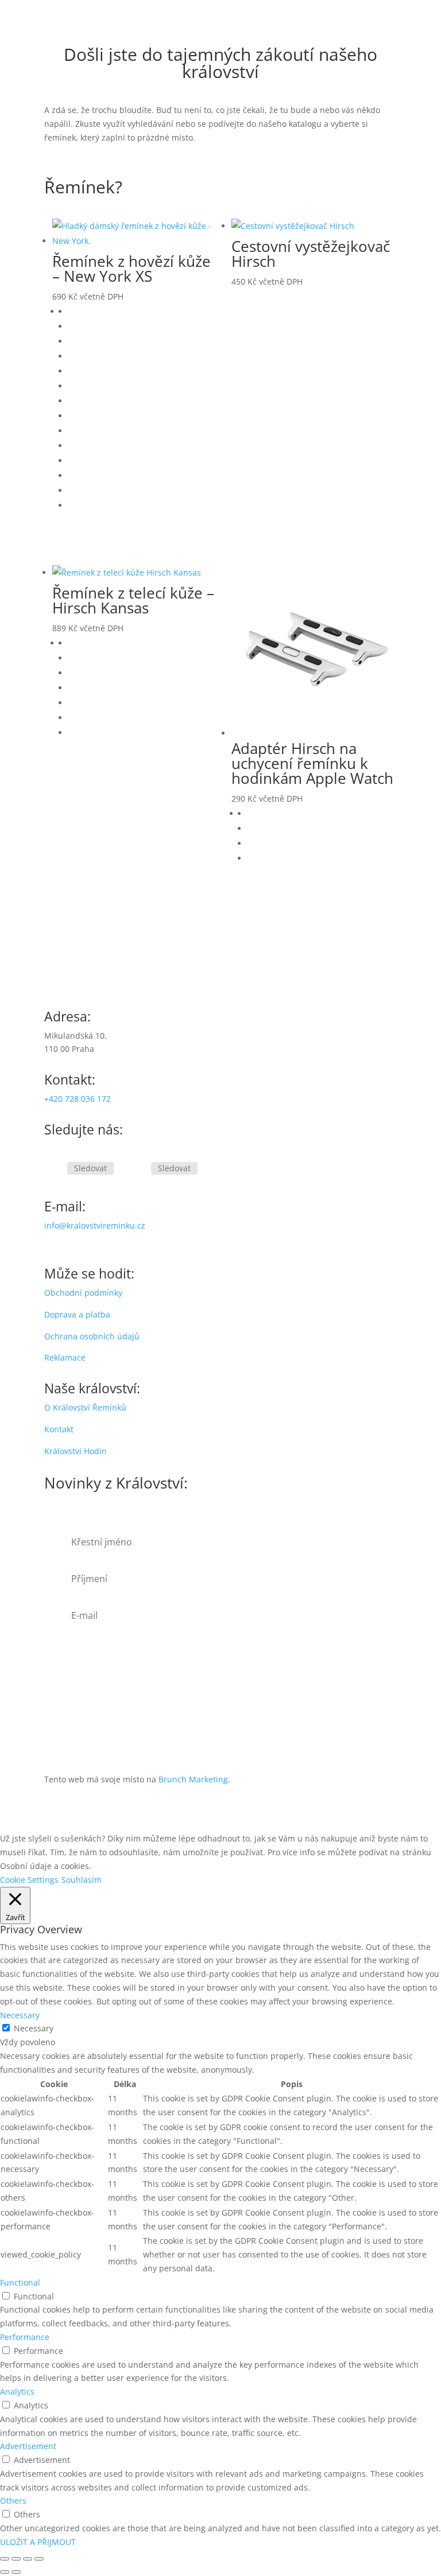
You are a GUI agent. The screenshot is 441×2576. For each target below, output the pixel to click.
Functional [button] (20, 2282)
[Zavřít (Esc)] (39, 2559)
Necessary (34, 2028)
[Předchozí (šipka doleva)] (5, 2572)
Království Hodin (76, 1451)
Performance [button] (25, 2337)
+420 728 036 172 (78, 1099)
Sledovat (90, 1168)
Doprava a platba (77, 1314)
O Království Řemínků (85, 1407)
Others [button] (13, 2501)
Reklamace (65, 1357)
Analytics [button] (17, 2392)
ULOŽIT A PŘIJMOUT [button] (38, 2542)
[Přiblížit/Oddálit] (5, 2559)
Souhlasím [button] (82, 1880)
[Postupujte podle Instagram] (137, 1169)
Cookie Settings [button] (29, 1880)
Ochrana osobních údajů (92, 1336)
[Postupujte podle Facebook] (53, 1169)
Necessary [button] (20, 2015)
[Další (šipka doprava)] (16, 2572)
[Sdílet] (28, 2559)
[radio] (143, 312)
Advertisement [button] (28, 2446)
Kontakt (59, 1429)
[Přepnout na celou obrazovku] (16, 2559)
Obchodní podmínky (83, 1293)
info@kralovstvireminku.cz (95, 1225)
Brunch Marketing (193, 1779)
